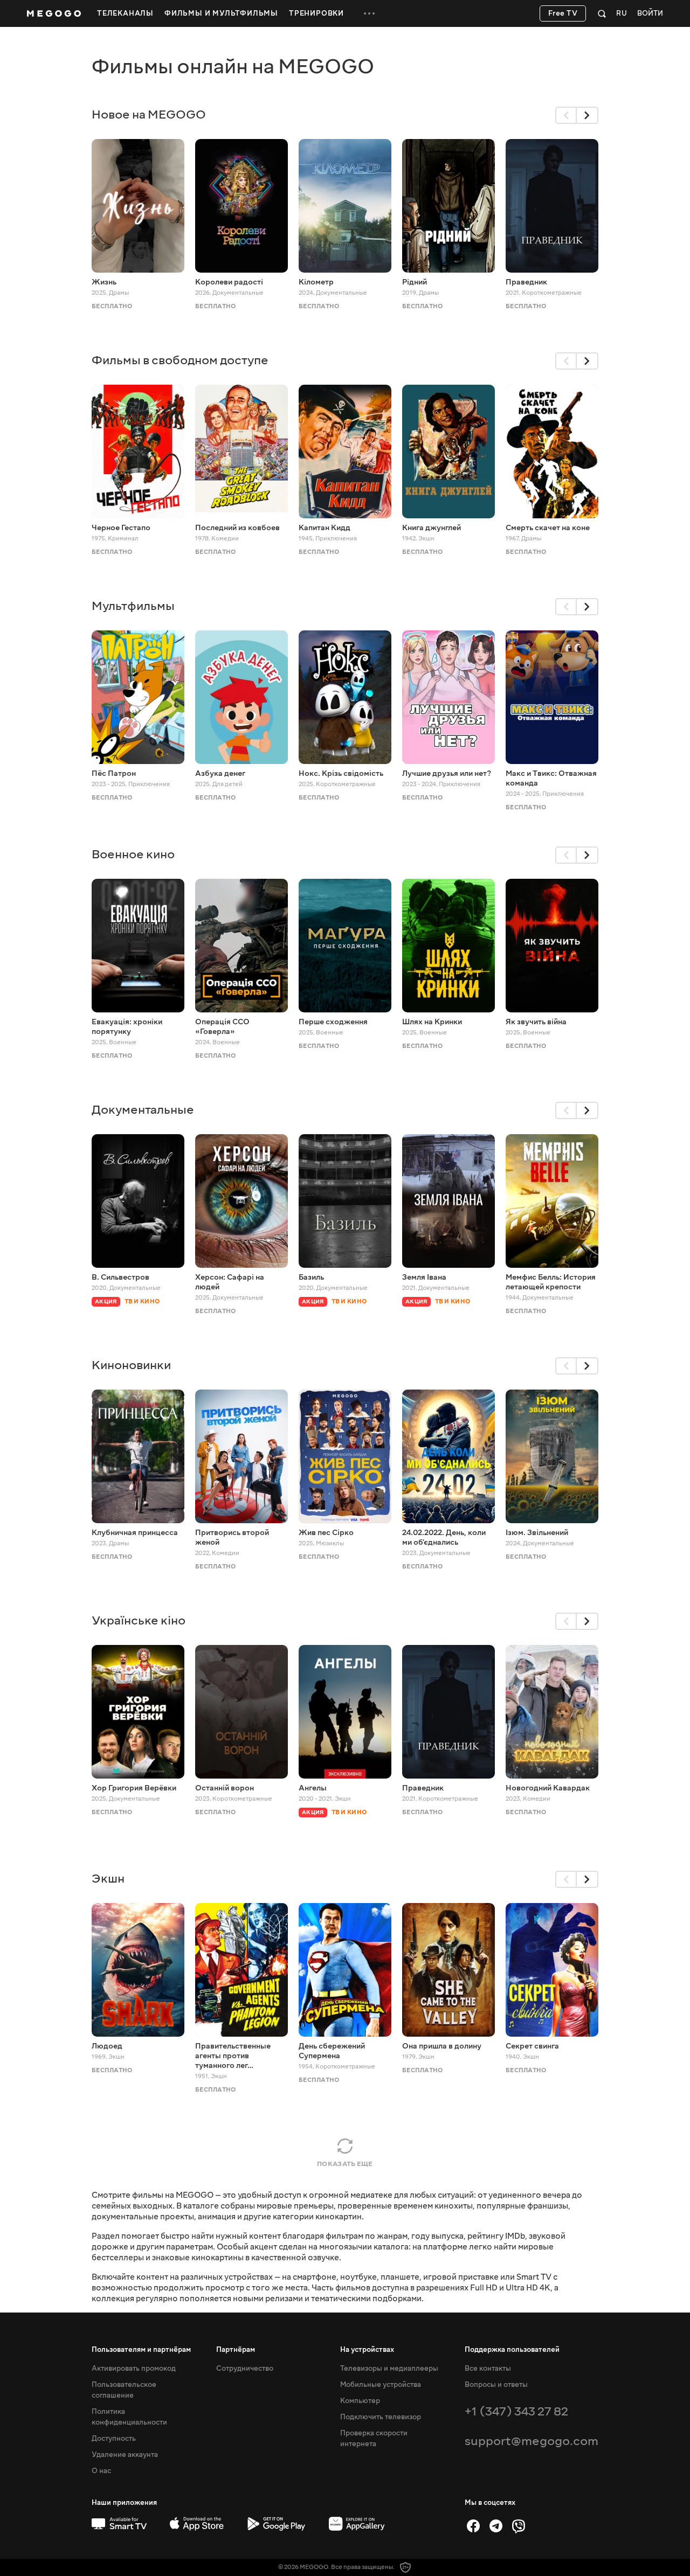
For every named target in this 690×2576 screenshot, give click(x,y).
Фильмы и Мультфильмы (221, 13)
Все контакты (488, 2369)
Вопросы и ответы (496, 2385)
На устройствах (367, 2350)
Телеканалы (125, 13)
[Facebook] (473, 2526)
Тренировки (316, 13)
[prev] (566, 115)
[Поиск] (602, 13)
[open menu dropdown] (369, 13)
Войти (650, 14)
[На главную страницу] (54, 13)
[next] (588, 115)
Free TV (563, 13)
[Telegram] (496, 2526)
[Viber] (519, 2526)
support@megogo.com (532, 2441)
